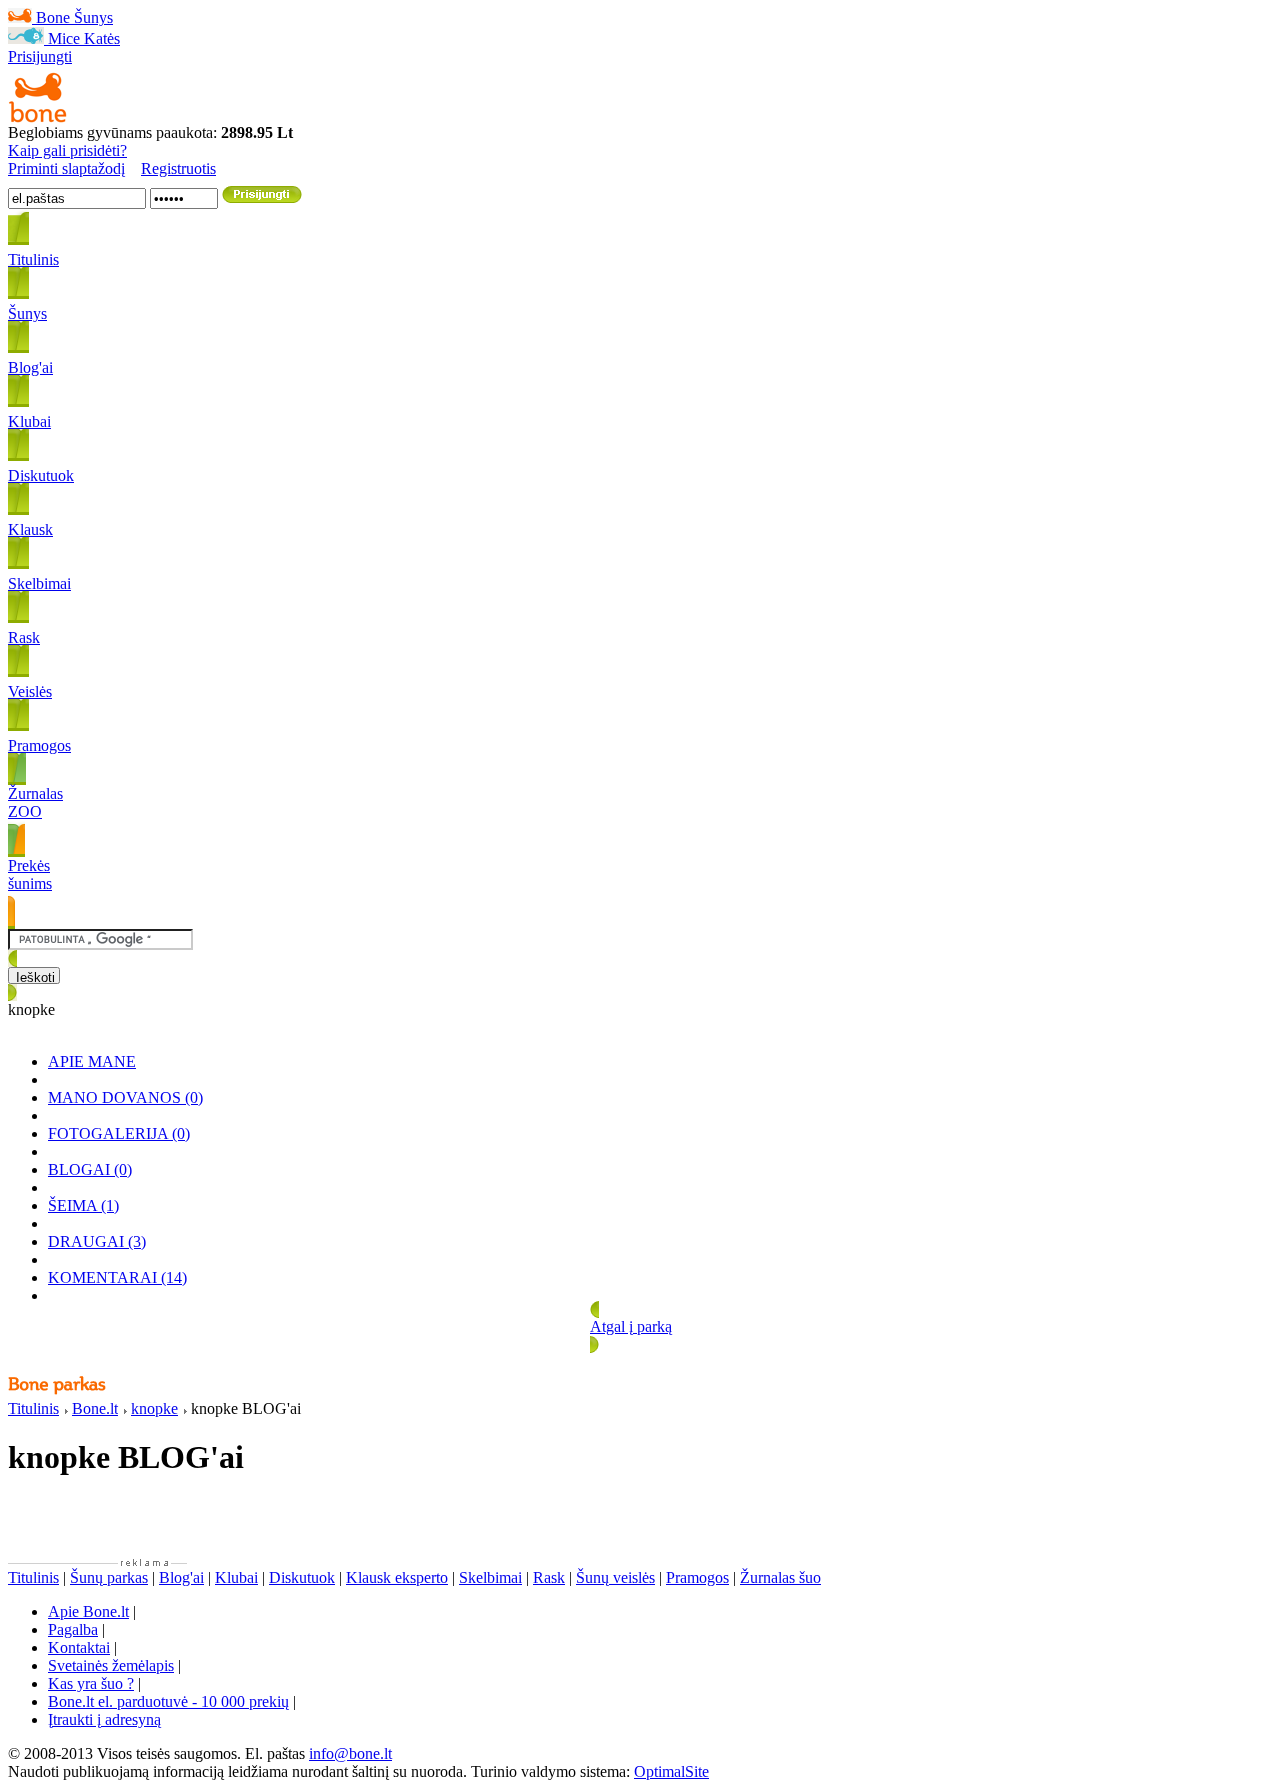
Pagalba (73, 1629)
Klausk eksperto (397, 1577)
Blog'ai (181, 1577)
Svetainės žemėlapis (111, 1665)
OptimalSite (671, 1771)
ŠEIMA (83, 1205)
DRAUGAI (97, 1241)
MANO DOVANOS (125, 1097)
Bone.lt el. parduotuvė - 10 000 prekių (168, 1701)
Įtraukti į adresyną (104, 1719)
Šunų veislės (615, 1577)
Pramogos (697, 1577)
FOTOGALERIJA (119, 1133)
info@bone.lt (350, 1753)
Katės (102, 38)
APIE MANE (92, 1061)
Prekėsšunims (30, 874)
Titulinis (33, 1408)
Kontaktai (79, 1647)
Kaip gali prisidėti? (67, 150)
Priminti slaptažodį (66, 168)
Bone (53, 17)
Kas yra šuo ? (91, 1683)
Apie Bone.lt (88, 1611)
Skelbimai (490, 1577)
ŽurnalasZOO (35, 802)
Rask (549, 1577)
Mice (64, 38)
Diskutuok (302, 1577)
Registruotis (178, 168)
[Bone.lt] (38, 118)
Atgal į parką (631, 1326)
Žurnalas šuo (780, 1577)
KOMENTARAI (117, 1277)
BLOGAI (90, 1169)
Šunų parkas (109, 1577)
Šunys (93, 17)
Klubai (236, 1577)
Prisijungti (40, 56)
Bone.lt (95, 1408)
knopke (154, 1408)
